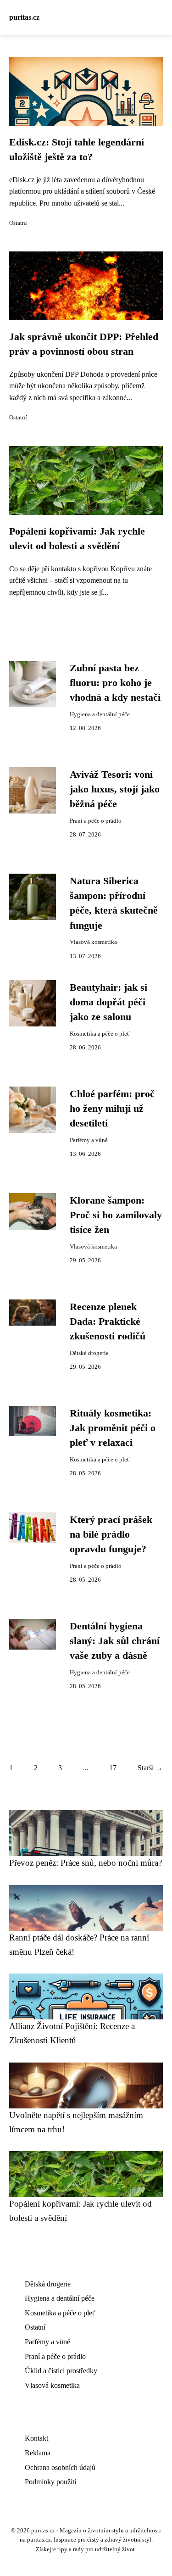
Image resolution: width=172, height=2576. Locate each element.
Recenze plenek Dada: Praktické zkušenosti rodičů (108, 1322)
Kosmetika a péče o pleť (100, 1034)
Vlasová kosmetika (93, 942)
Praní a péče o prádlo (96, 821)
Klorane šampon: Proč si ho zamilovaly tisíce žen (116, 1215)
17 (113, 1768)
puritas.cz (24, 17)
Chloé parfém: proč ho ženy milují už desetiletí (112, 1109)
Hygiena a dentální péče (100, 714)
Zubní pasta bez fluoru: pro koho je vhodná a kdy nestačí (115, 683)
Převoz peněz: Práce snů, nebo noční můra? (86, 1863)
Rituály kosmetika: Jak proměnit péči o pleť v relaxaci (113, 1428)
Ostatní (18, 223)
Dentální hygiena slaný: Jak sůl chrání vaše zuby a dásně (115, 1641)
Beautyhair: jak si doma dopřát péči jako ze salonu (108, 1002)
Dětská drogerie (89, 1353)
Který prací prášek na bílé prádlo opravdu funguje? (111, 1535)
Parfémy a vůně (89, 1140)
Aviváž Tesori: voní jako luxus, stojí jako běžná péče (115, 789)
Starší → (150, 1768)
